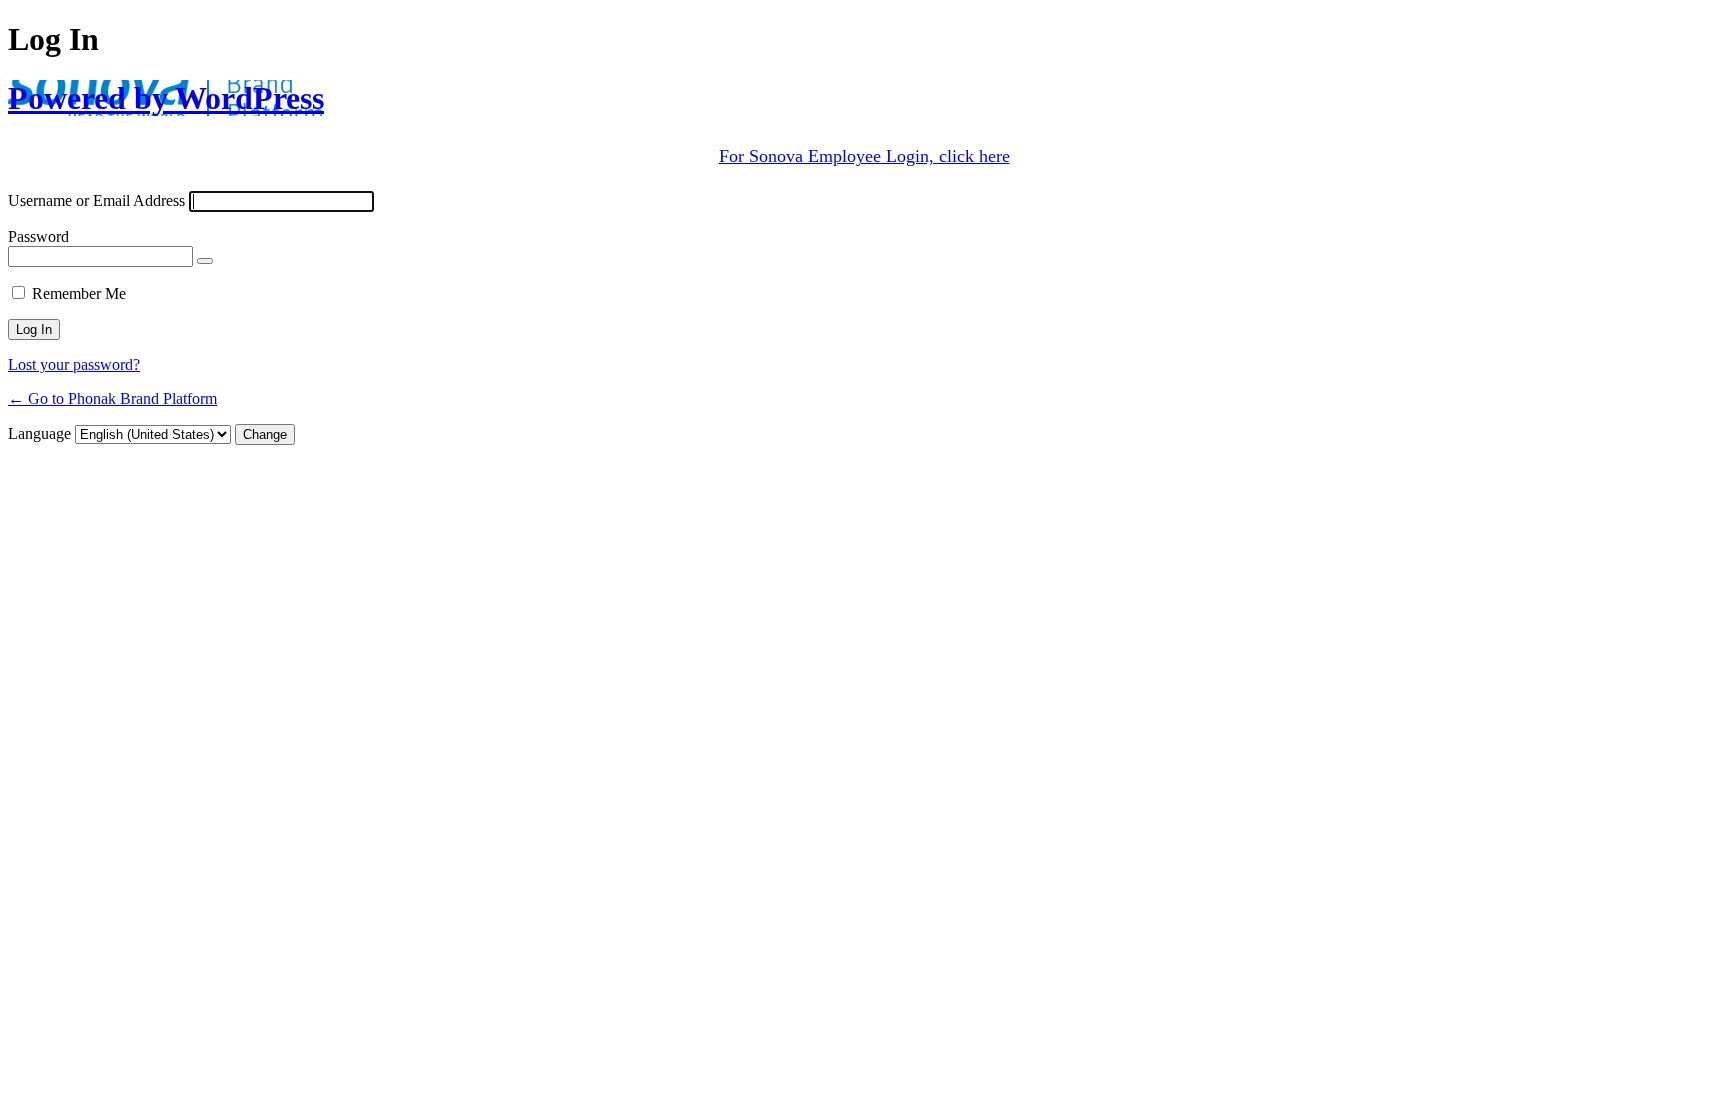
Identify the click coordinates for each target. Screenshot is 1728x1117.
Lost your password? (74, 364)
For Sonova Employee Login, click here (864, 156)
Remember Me (79, 293)
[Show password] (205, 261)
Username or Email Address (96, 200)
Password (38, 236)
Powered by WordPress (166, 98)
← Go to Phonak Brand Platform (112, 398)
